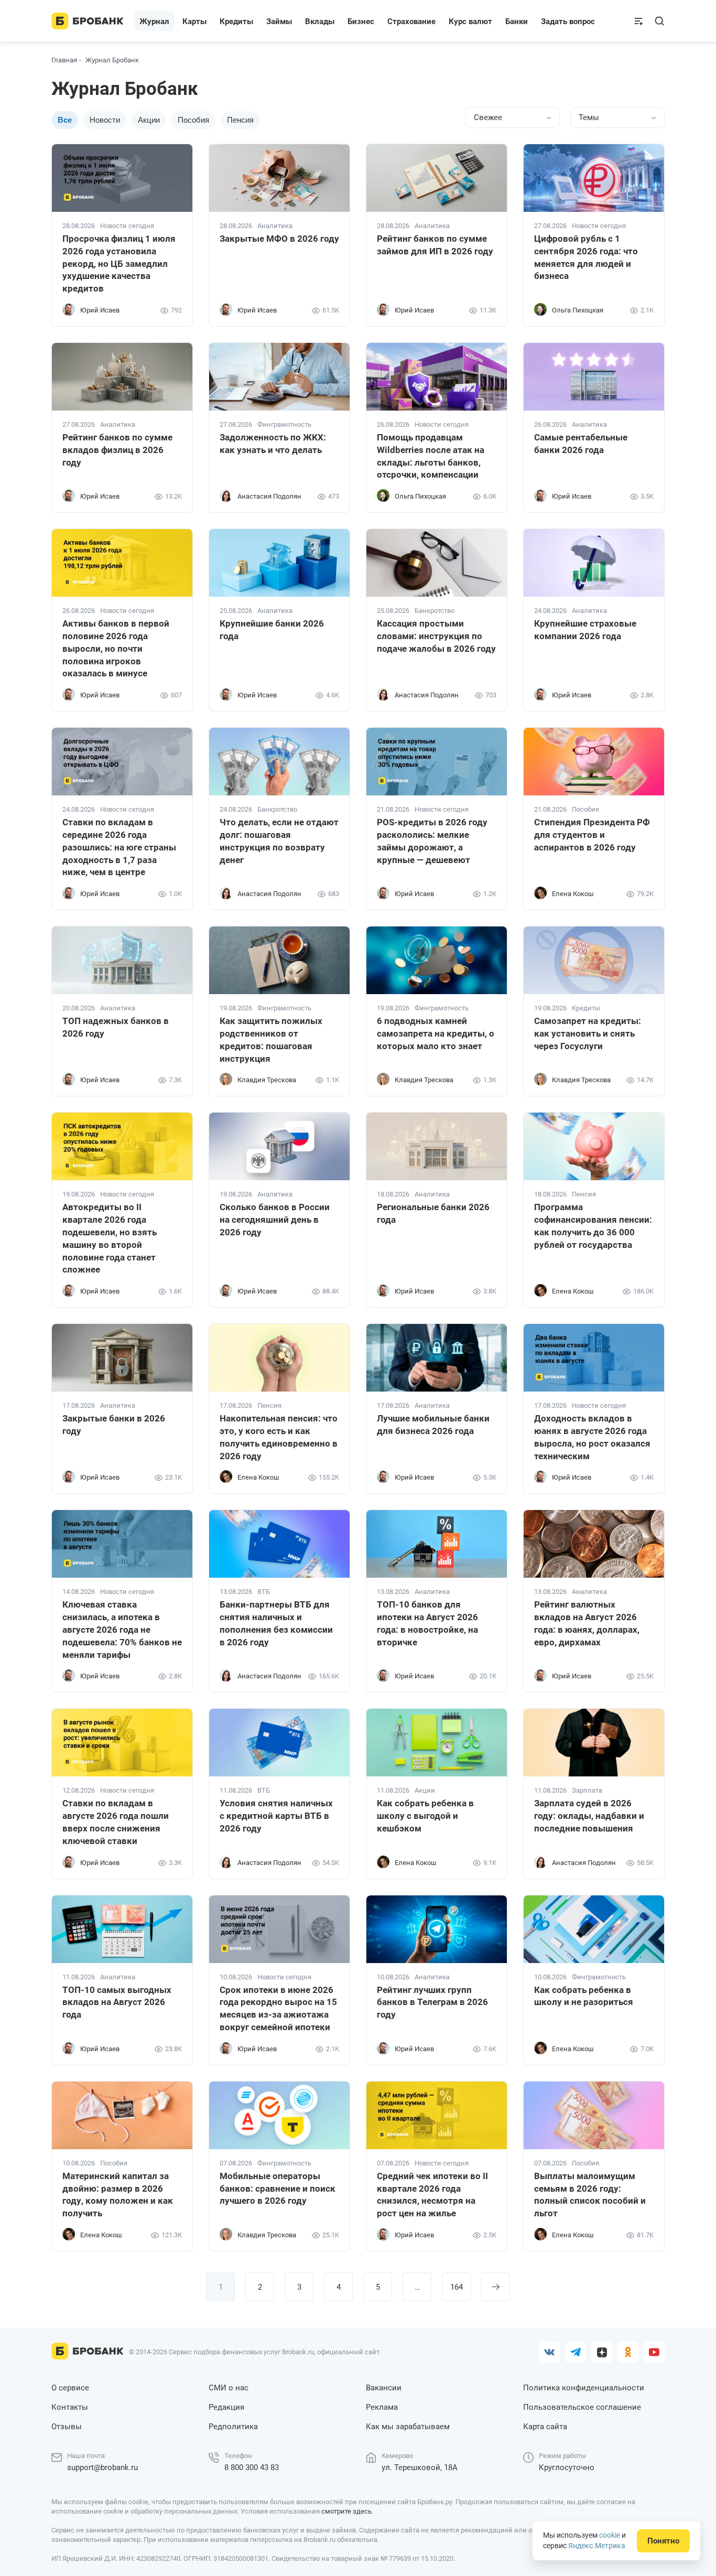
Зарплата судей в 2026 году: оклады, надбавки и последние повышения (589, 1816)
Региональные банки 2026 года (433, 1213)
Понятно (663, 2541)
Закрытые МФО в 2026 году (279, 239)
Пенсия (240, 120)
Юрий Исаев (100, 310)
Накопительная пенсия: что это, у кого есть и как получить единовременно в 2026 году (279, 1437)
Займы (279, 21)
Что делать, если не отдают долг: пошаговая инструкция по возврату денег (279, 841)
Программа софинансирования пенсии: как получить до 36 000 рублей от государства (593, 1226)
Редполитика (233, 2427)
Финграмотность (284, 425)
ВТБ (264, 1592)
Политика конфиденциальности (584, 2388)
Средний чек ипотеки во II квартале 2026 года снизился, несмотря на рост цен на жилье (432, 2195)
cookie (610, 2535)
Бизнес (361, 21)
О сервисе (70, 2388)
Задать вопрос (568, 21)
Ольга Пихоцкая (578, 310)
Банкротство (435, 611)
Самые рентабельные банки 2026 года (581, 444)
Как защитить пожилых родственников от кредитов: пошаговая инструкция (271, 1039)
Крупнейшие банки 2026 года (272, 630)
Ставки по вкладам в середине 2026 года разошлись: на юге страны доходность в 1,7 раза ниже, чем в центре (119, 847)
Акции (149, 120)
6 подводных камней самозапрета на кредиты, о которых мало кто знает (436, 1033)
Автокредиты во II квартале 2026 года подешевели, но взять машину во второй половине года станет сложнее (110, 1238)
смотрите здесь (346, 2511)
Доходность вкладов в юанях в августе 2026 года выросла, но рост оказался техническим (592, 1437)
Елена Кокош (573, 894)
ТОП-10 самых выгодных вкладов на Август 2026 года (117, 2002)
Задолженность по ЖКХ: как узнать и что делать (273, 444)
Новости (105, 120)
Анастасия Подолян (269, 496)
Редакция (226, 2407)
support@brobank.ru (102, 2467)
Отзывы (67, 2427)
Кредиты (586, 1008)
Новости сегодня (127, 226)
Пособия (193, 120)
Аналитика (275, 226)
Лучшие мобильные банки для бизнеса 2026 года (433, 1425)
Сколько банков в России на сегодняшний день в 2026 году (275, 1220)
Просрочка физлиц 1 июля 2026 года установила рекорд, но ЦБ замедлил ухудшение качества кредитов (119, 263)
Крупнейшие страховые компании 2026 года (585, 630)
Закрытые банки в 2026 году (114, 1425)
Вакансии (384, 2388)
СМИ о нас (229, 2388)
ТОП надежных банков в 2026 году (116, 1027)
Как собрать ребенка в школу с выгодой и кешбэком (425, 1816)
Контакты (70, 2407)
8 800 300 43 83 (252, 2467)
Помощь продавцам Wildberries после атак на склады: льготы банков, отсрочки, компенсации (431, 456)
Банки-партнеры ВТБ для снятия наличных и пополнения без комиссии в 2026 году (276, 1623)
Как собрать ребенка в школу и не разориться (584, 1996)
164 (457, 2287)
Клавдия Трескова (267, 1080)
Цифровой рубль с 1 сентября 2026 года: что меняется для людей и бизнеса (586, 257)
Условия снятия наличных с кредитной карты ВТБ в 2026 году (276, 1816)
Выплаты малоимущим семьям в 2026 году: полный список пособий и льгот (590, 2195)
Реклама (382, 2407)
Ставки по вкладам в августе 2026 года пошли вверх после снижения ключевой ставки (116, 1822)
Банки (517, 21)
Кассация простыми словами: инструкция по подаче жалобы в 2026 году (436, 636)
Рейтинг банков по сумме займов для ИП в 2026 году (435, 245)
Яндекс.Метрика (597, 2546)
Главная (64, 60)
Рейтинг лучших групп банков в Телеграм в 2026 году (432, 2002)
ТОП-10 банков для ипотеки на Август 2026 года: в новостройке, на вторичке (427, 1623)
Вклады (320, 21)
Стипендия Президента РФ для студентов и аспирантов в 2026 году (592, 835)
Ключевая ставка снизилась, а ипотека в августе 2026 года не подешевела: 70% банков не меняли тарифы (122, 1629)
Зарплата (587, 1791)
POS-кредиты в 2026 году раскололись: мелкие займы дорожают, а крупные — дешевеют (432, 841)
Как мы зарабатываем (408, 2427)
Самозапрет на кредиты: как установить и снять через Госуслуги (588, 1033)
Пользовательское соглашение (582, 2407)
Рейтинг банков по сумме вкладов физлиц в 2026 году (117, 450)
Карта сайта (545, 2427)
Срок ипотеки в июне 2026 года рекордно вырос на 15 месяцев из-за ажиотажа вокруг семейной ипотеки (278, 2008)
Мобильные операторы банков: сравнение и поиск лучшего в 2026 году (278, 2189)
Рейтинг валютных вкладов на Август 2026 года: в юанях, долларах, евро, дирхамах (587, 1623)
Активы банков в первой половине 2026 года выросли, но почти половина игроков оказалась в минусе (116, 648)
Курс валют (470, 21)
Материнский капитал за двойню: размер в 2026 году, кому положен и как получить (118, 2195)
